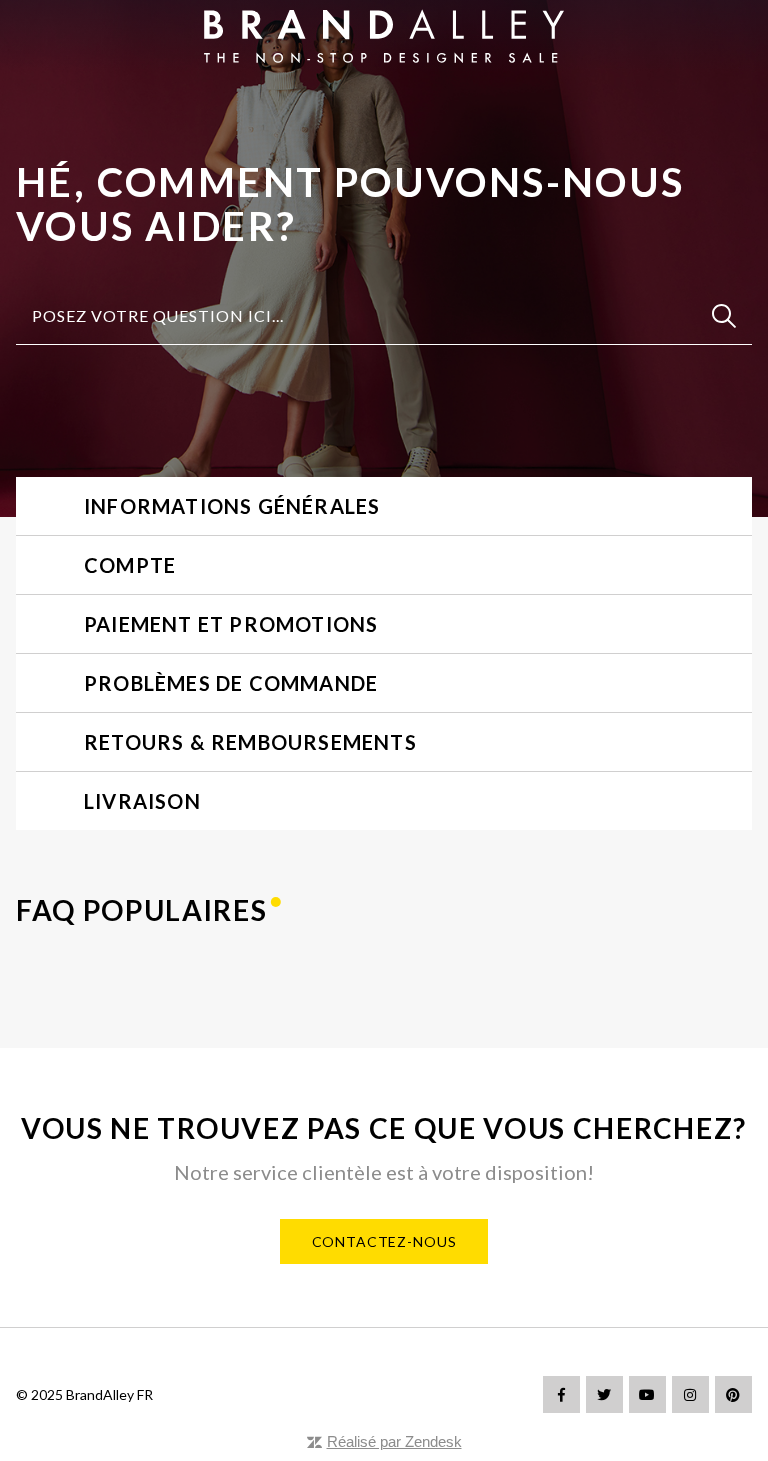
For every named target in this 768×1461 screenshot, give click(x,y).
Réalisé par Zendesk (394, 1441)
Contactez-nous (384, 1241)
